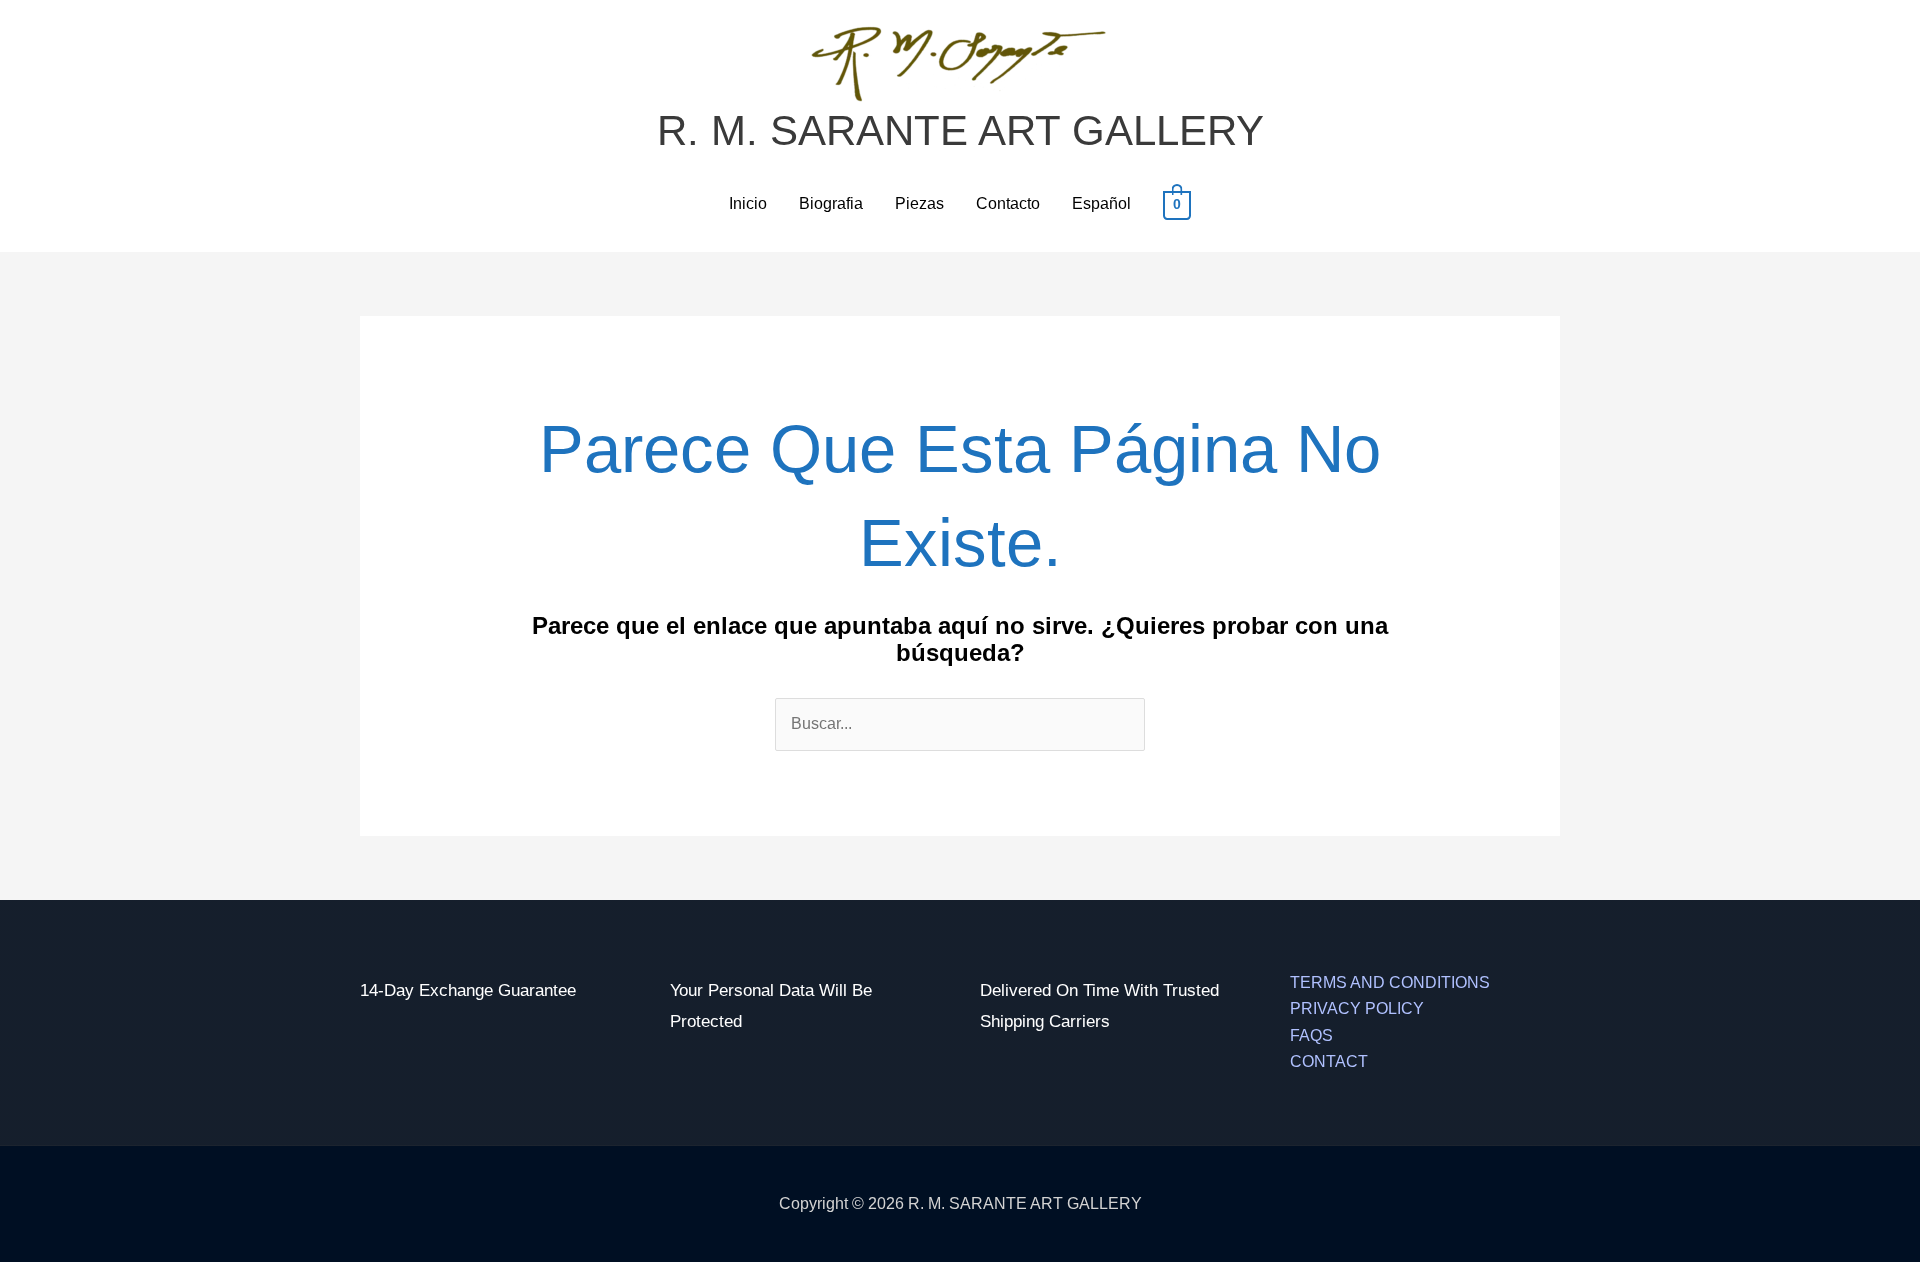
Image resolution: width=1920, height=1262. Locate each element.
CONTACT (1329, 1061)
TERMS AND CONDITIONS (1390, 982)
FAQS (1311, 1035)
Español (1101, 203)
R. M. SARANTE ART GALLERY (960, 130)
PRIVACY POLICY (1357, 1008)
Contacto (1008, 203)
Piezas (919, 203)
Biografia (831, 203)
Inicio (748, 203)
